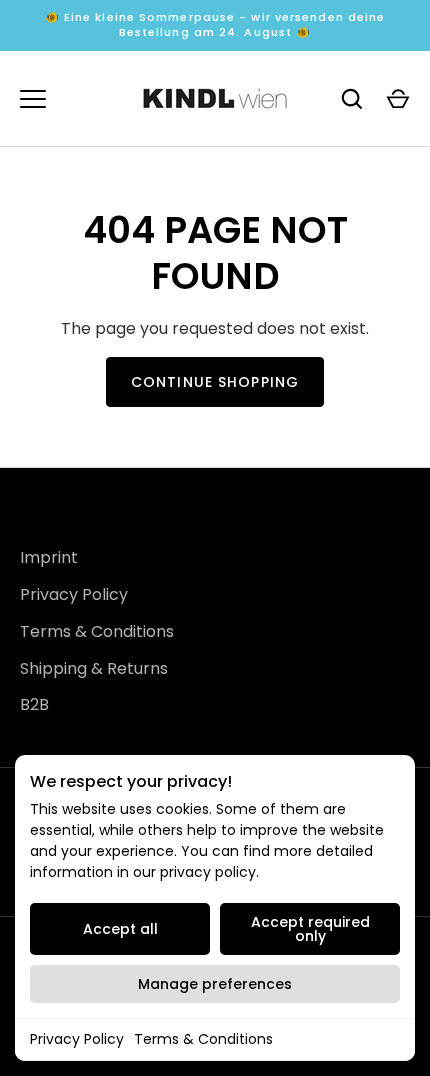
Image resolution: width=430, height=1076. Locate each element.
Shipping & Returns (94, 668)
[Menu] (33, 99)
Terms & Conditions (203, 1039)
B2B (34, 704)
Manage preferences (215, 984)
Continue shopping (215, 382)
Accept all (120, 929)
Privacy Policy (77, 1039)
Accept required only (310, 929)
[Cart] (398, 99)
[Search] (352, 99)
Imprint (49, 557)
